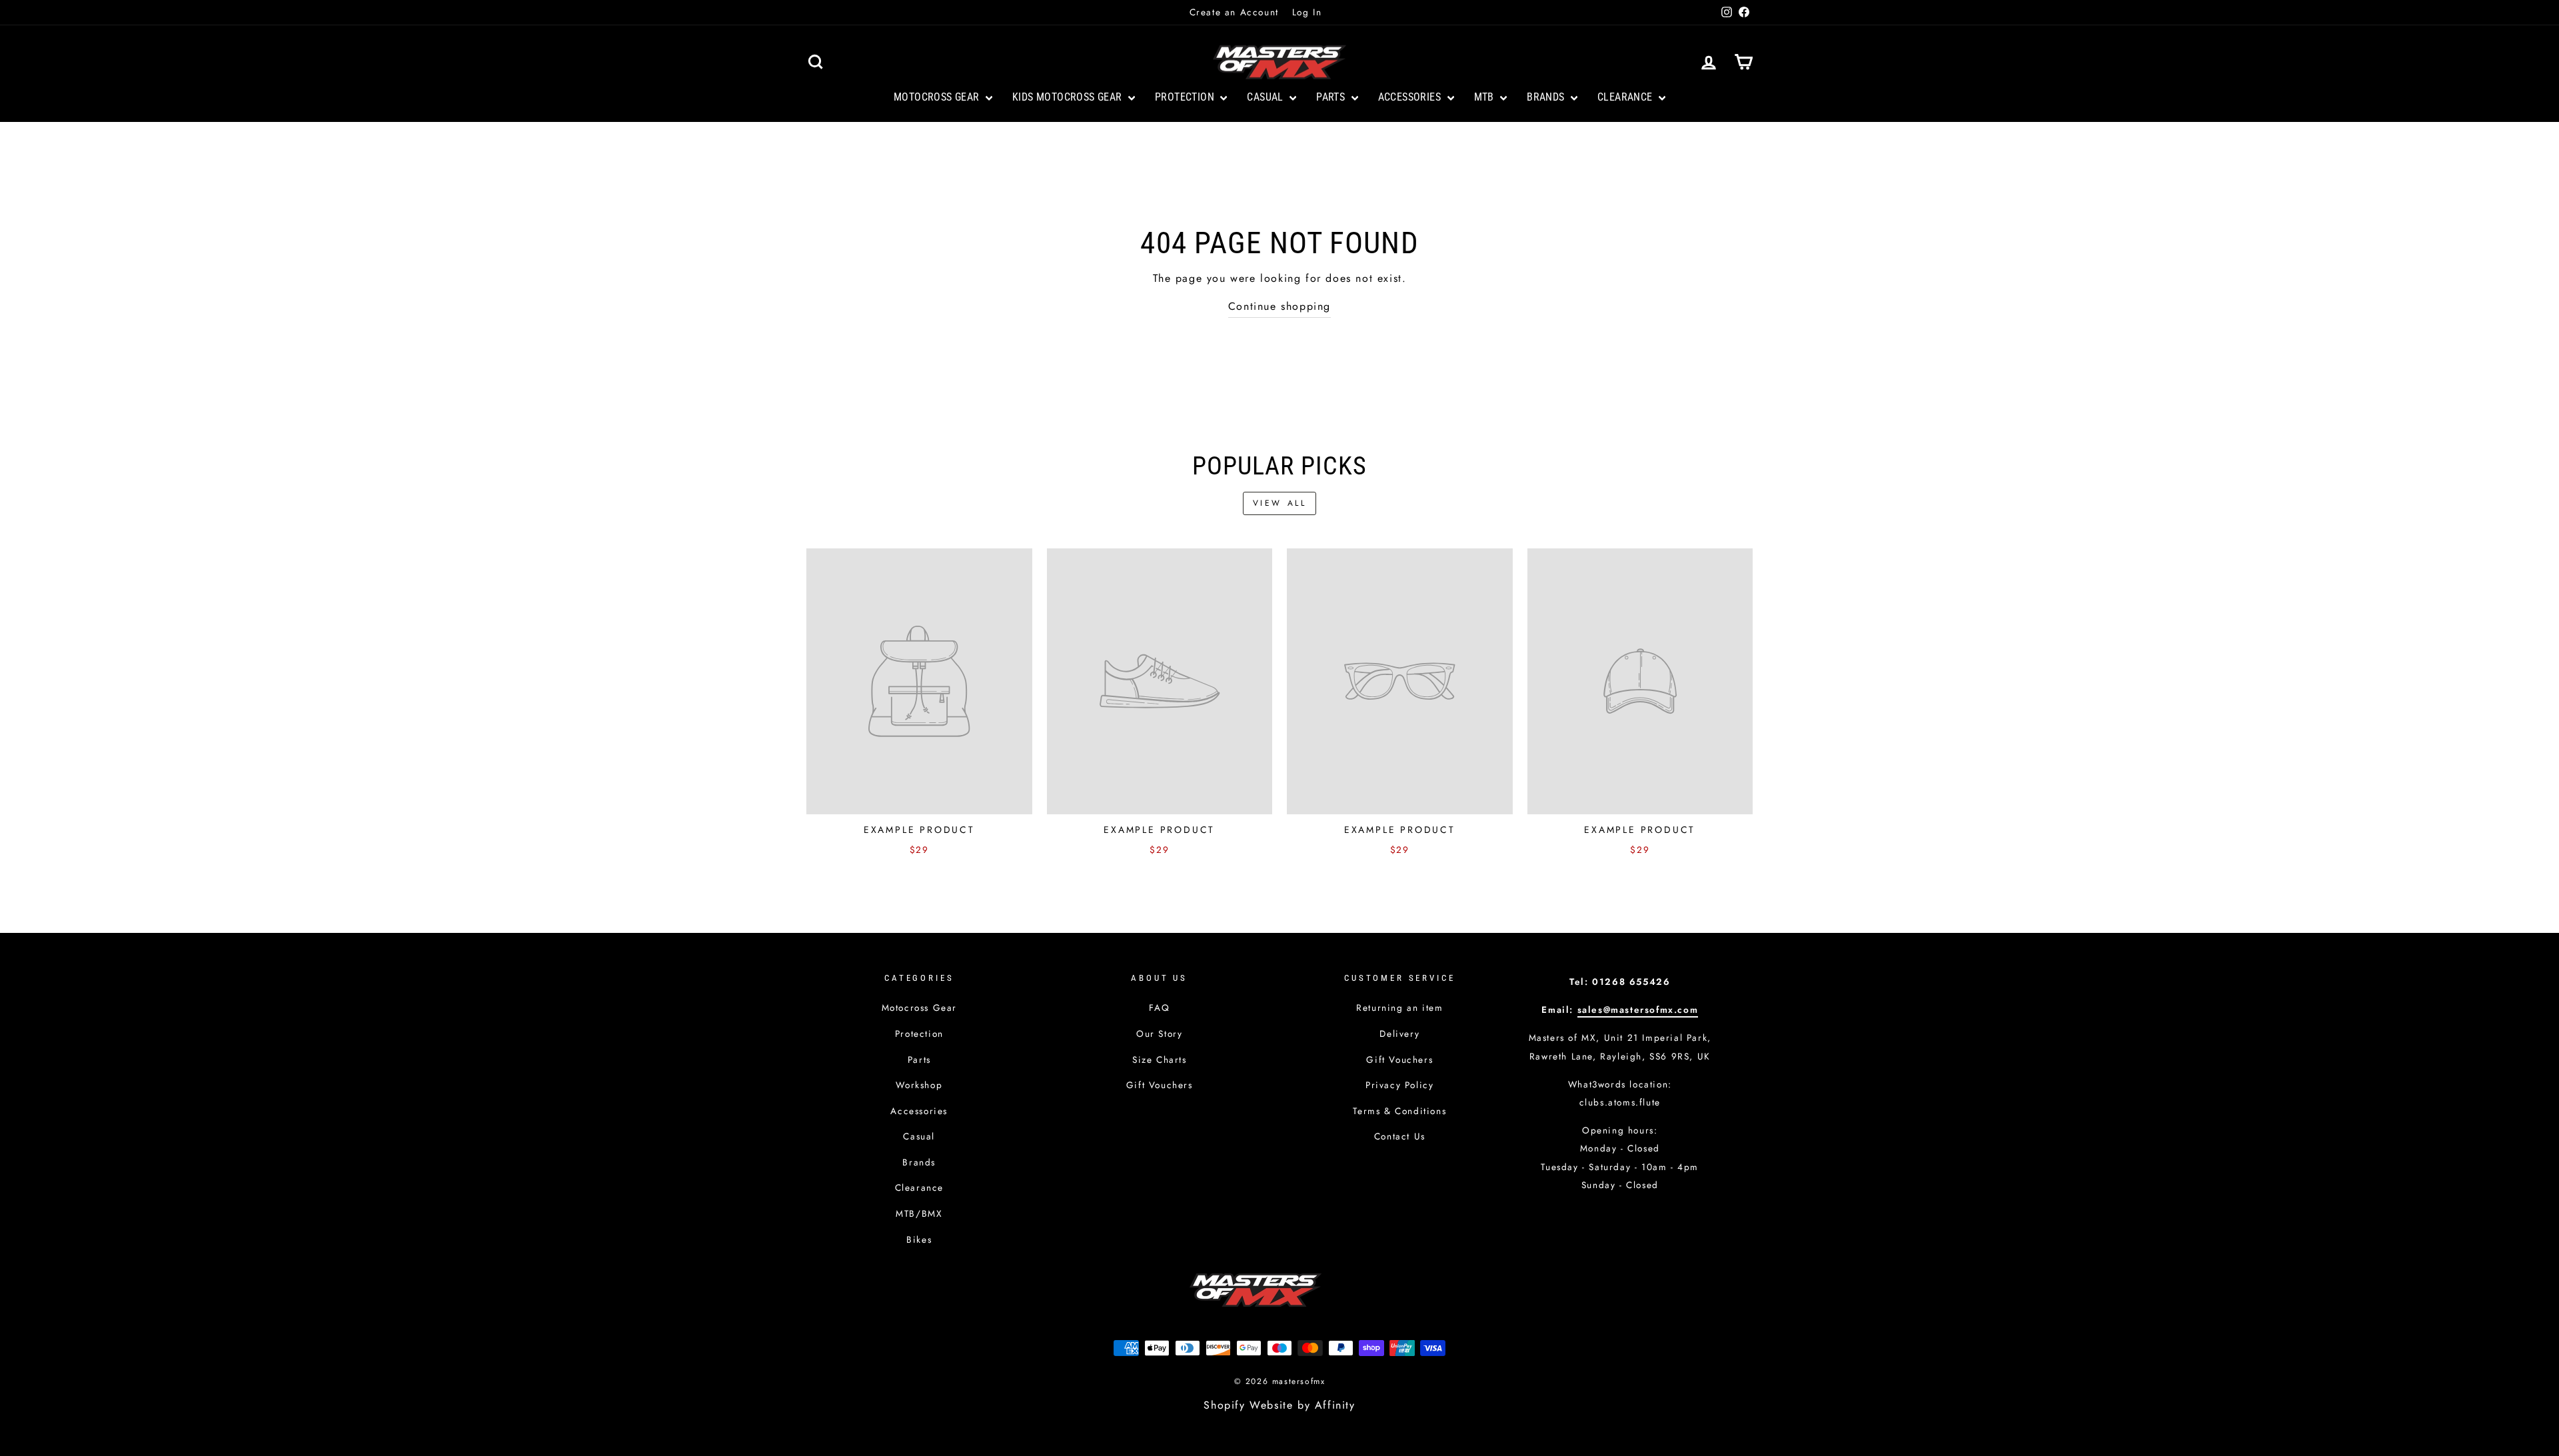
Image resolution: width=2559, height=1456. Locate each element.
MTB (1486, 97)
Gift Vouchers (1160, 1085)
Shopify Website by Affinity (1279, 1405)
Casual (1267, 97)
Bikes (919, 1239)
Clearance (1626, 97)
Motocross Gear (938, 97)
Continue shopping (1279, 306)
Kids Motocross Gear (1069, 97)
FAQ (1159, 1008)
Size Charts (1160, 1060)
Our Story (1159, 1034)
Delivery (1399, 1034)
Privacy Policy (1399, 1085)
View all (1280, 503)
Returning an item (1399, 1008)
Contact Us (1400, 1136)
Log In (1307, 12)
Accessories (1411, 97)
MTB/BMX (919, 1213)
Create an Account (1234, 12)
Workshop (919, 1085)
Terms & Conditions (1399, 1111)
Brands (1547, 97)
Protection (1186, 97)
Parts (1332, 97)
